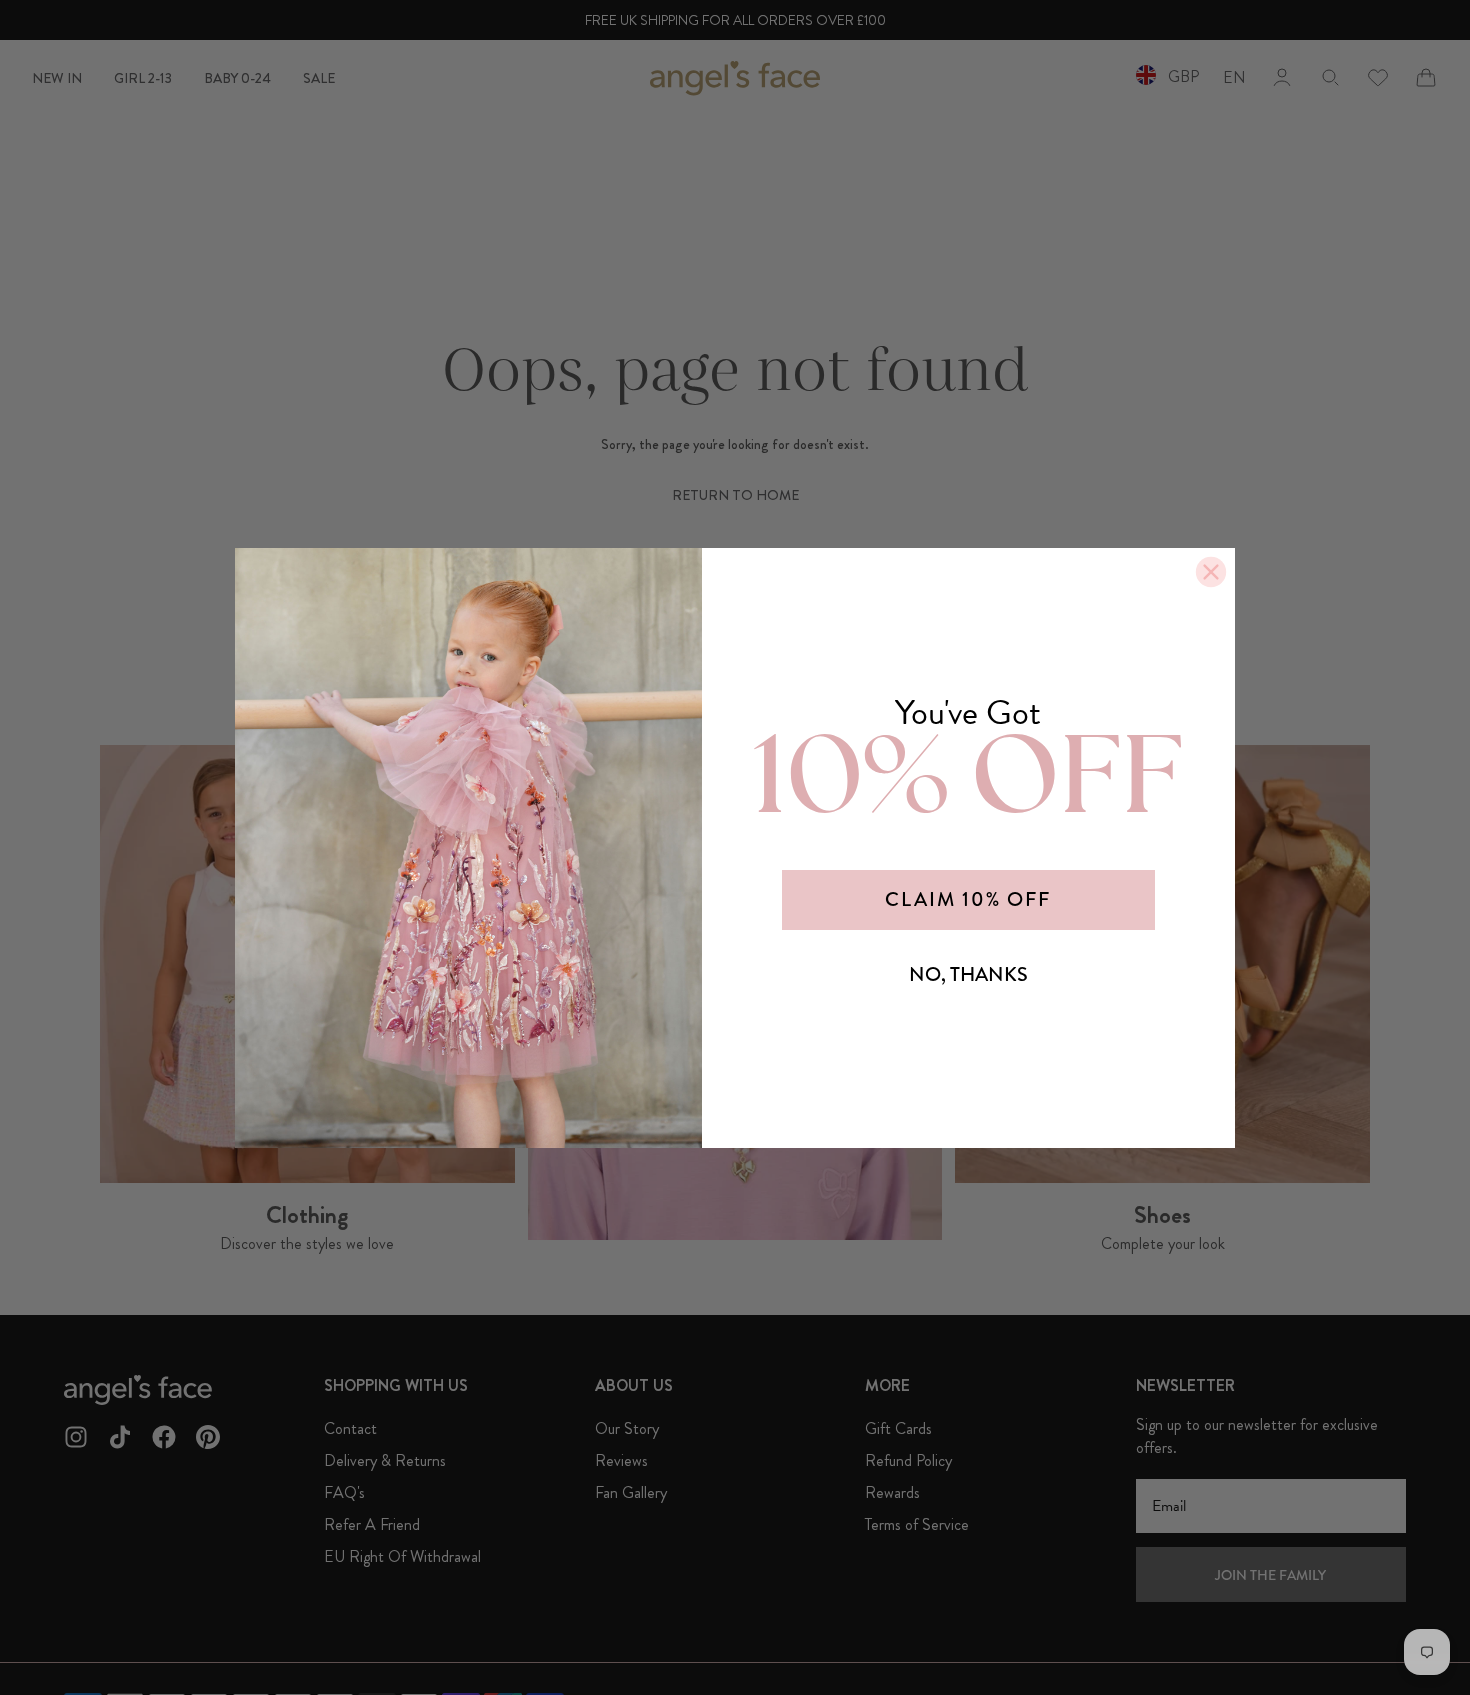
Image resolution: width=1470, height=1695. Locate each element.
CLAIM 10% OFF (968, 899)
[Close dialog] (1211, 572)
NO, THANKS (968, 974)
